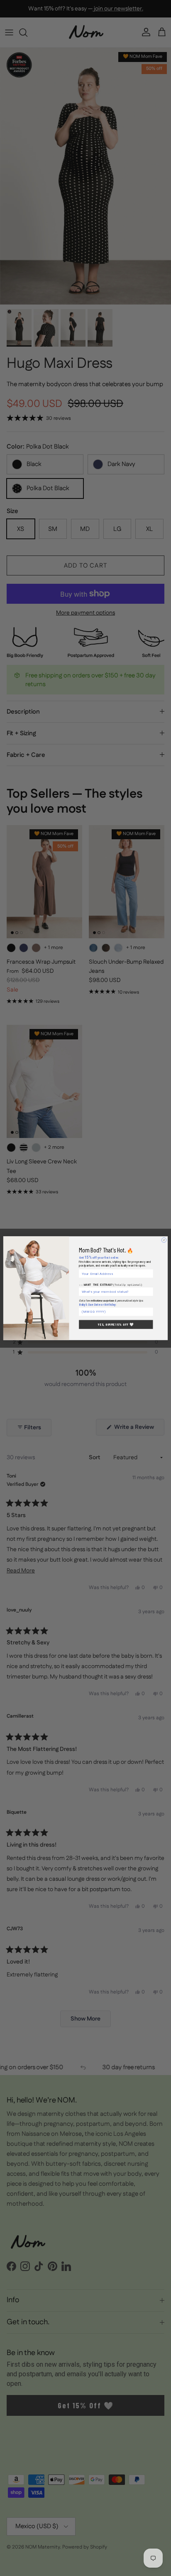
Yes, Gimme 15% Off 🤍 (116, 1324)
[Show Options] (150, 1291)
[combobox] (115, 1291)
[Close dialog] (164, 1240)
